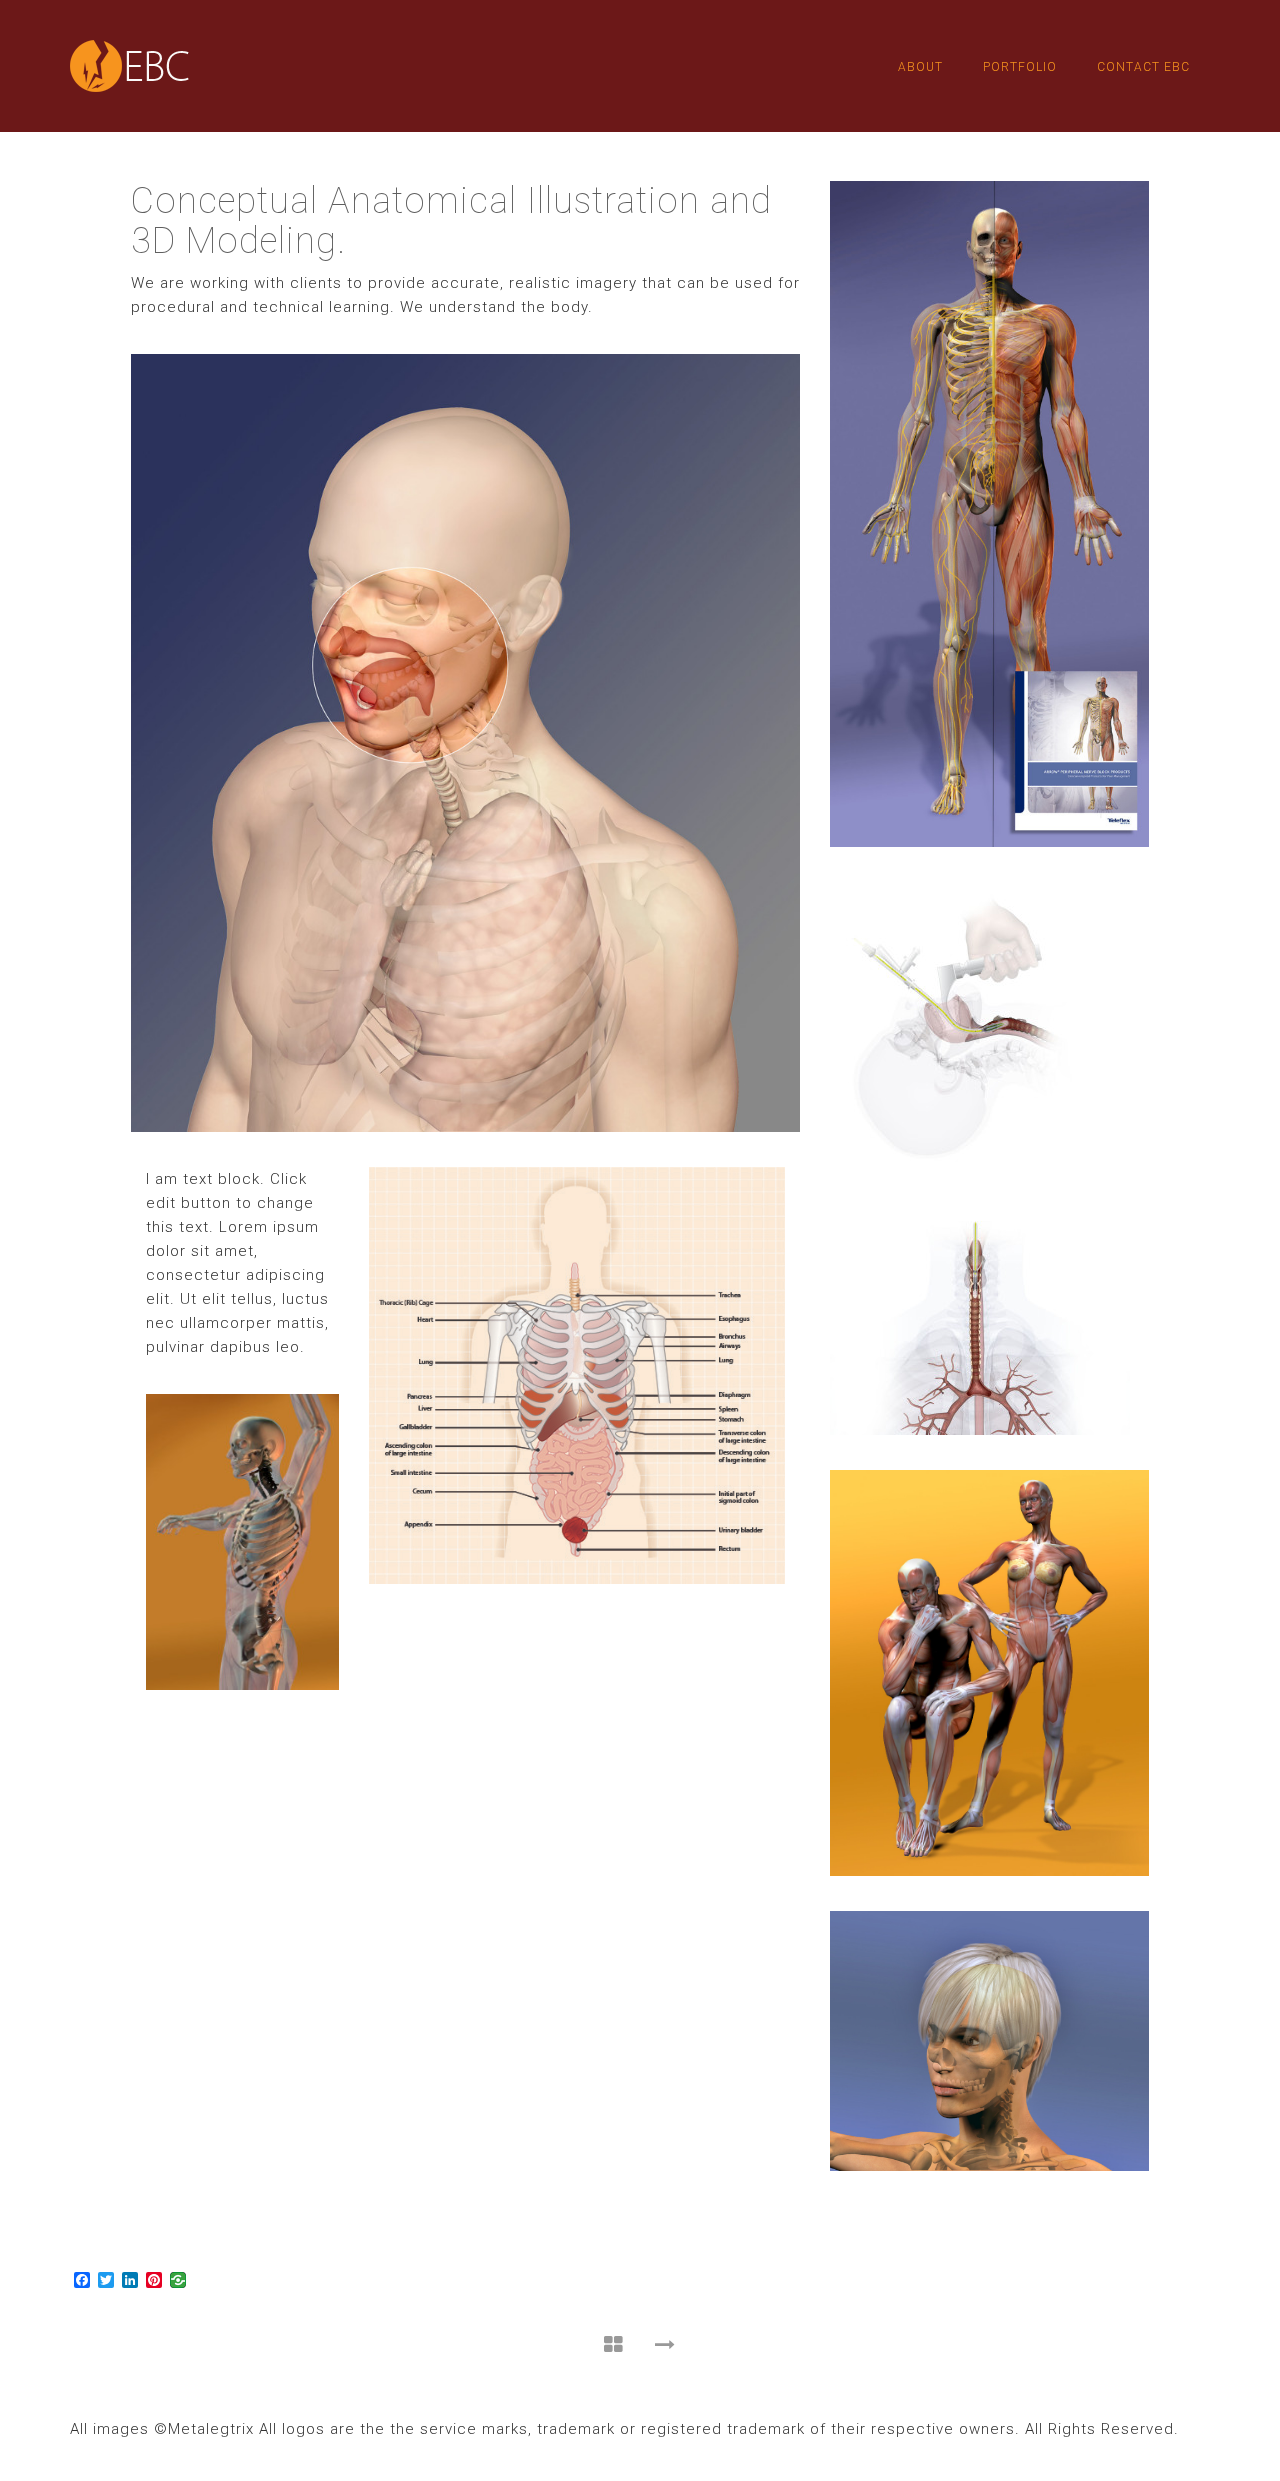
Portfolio (1020, 67)
